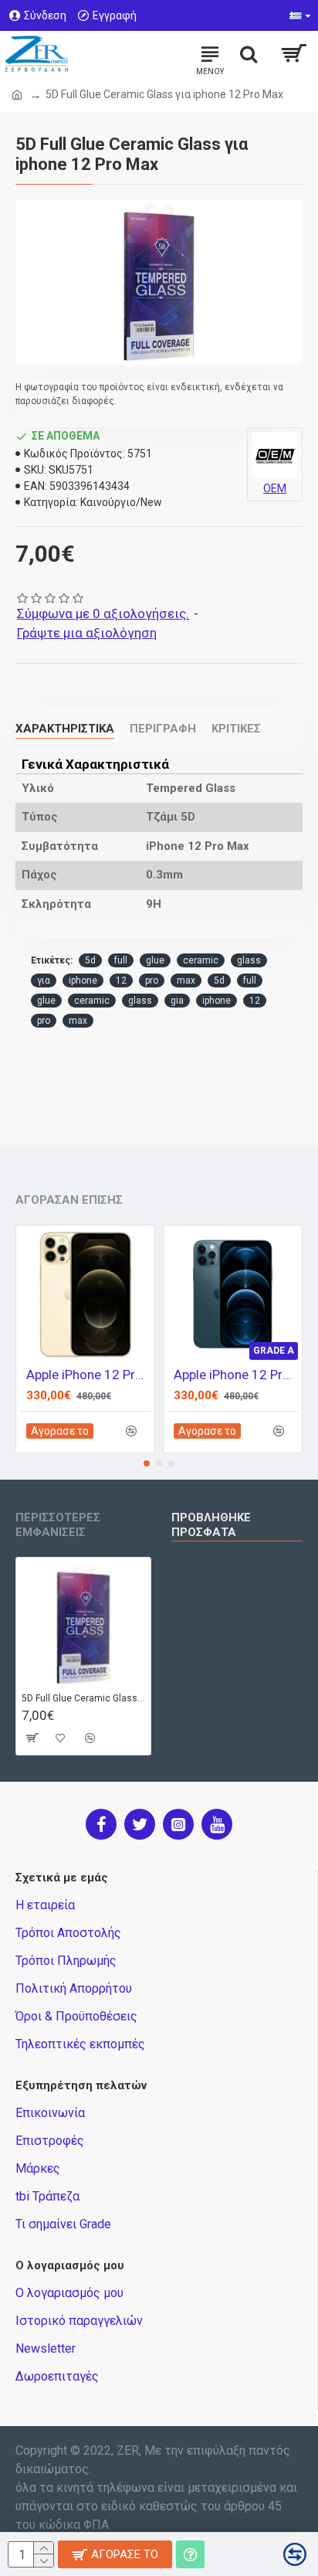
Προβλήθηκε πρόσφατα (211, 1525)
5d (90, 960)
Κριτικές (236, 729)
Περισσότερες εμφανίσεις (58, 1525)
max (186, 980)
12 (121, 980)
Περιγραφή (163, 729)
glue (155, 960)
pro (152, 980)
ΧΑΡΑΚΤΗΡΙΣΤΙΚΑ (65, 729)
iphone (83, 980)
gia (177, 1001)
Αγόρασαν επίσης (69, 1200)
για (44, 980)
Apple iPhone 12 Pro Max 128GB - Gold (88, 1375)
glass (249, 960)
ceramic (201, 960)
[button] (147, 1463)
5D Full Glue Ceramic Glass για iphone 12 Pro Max (83, 1698)
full (121, 960)
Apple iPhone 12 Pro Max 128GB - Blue (236, 1375)
